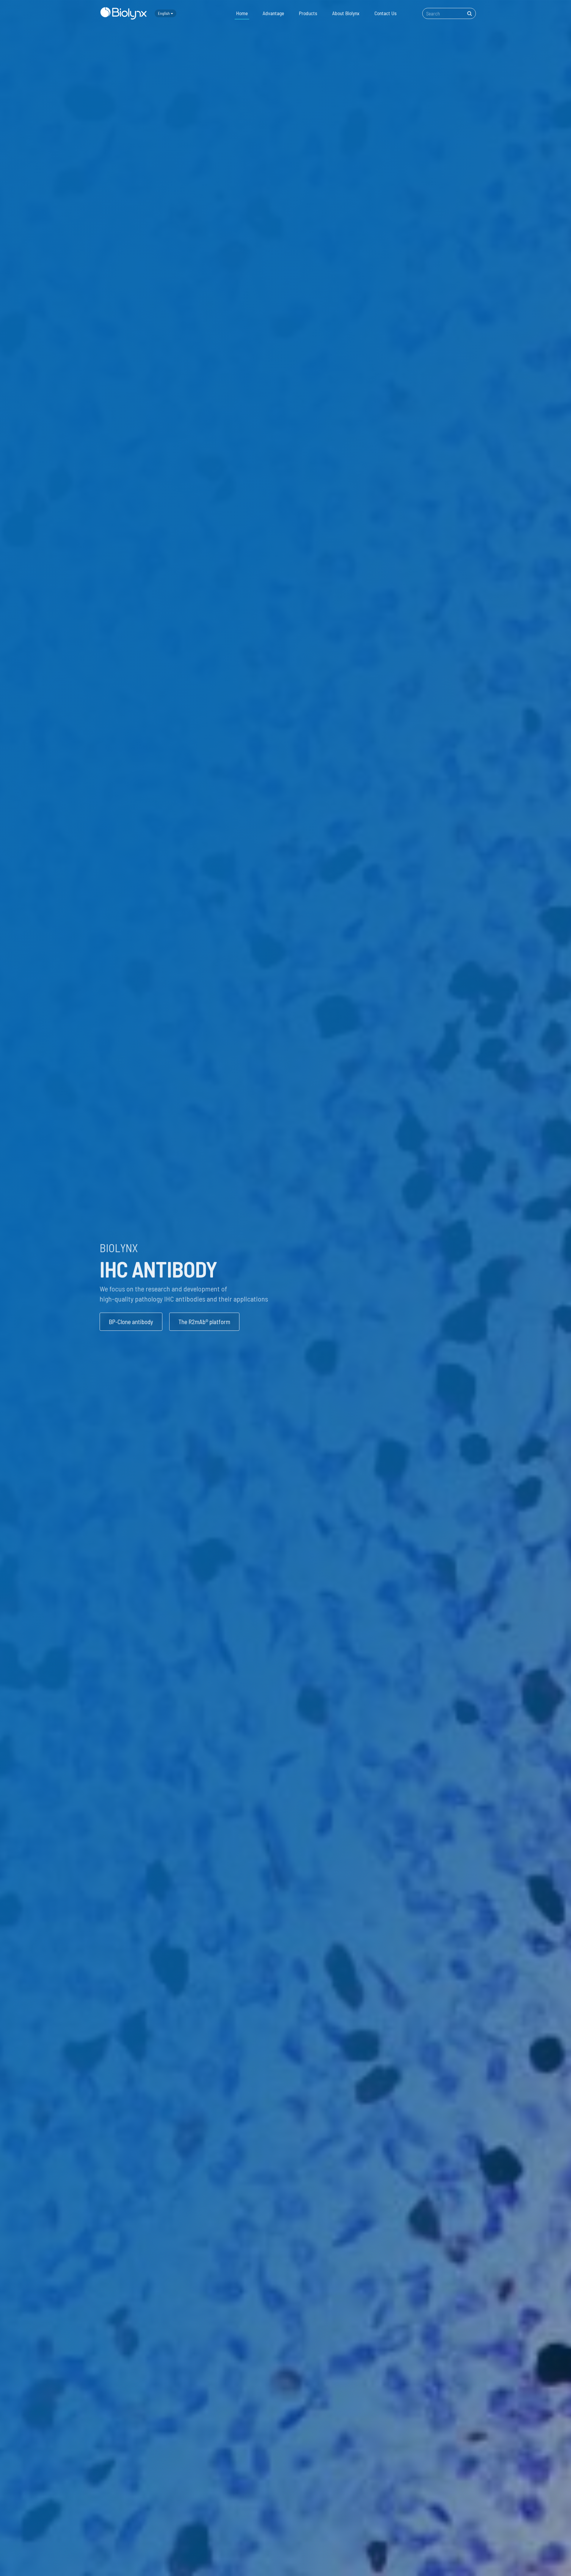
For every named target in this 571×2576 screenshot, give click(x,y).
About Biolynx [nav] (346, 13)
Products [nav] (308, 13)
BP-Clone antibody (131, 1322)
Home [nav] (242, 13)
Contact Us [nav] (386, 13)
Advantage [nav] (273, 13)
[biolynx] (123, 13)
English (164, 13)
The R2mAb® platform (204, 1322)
